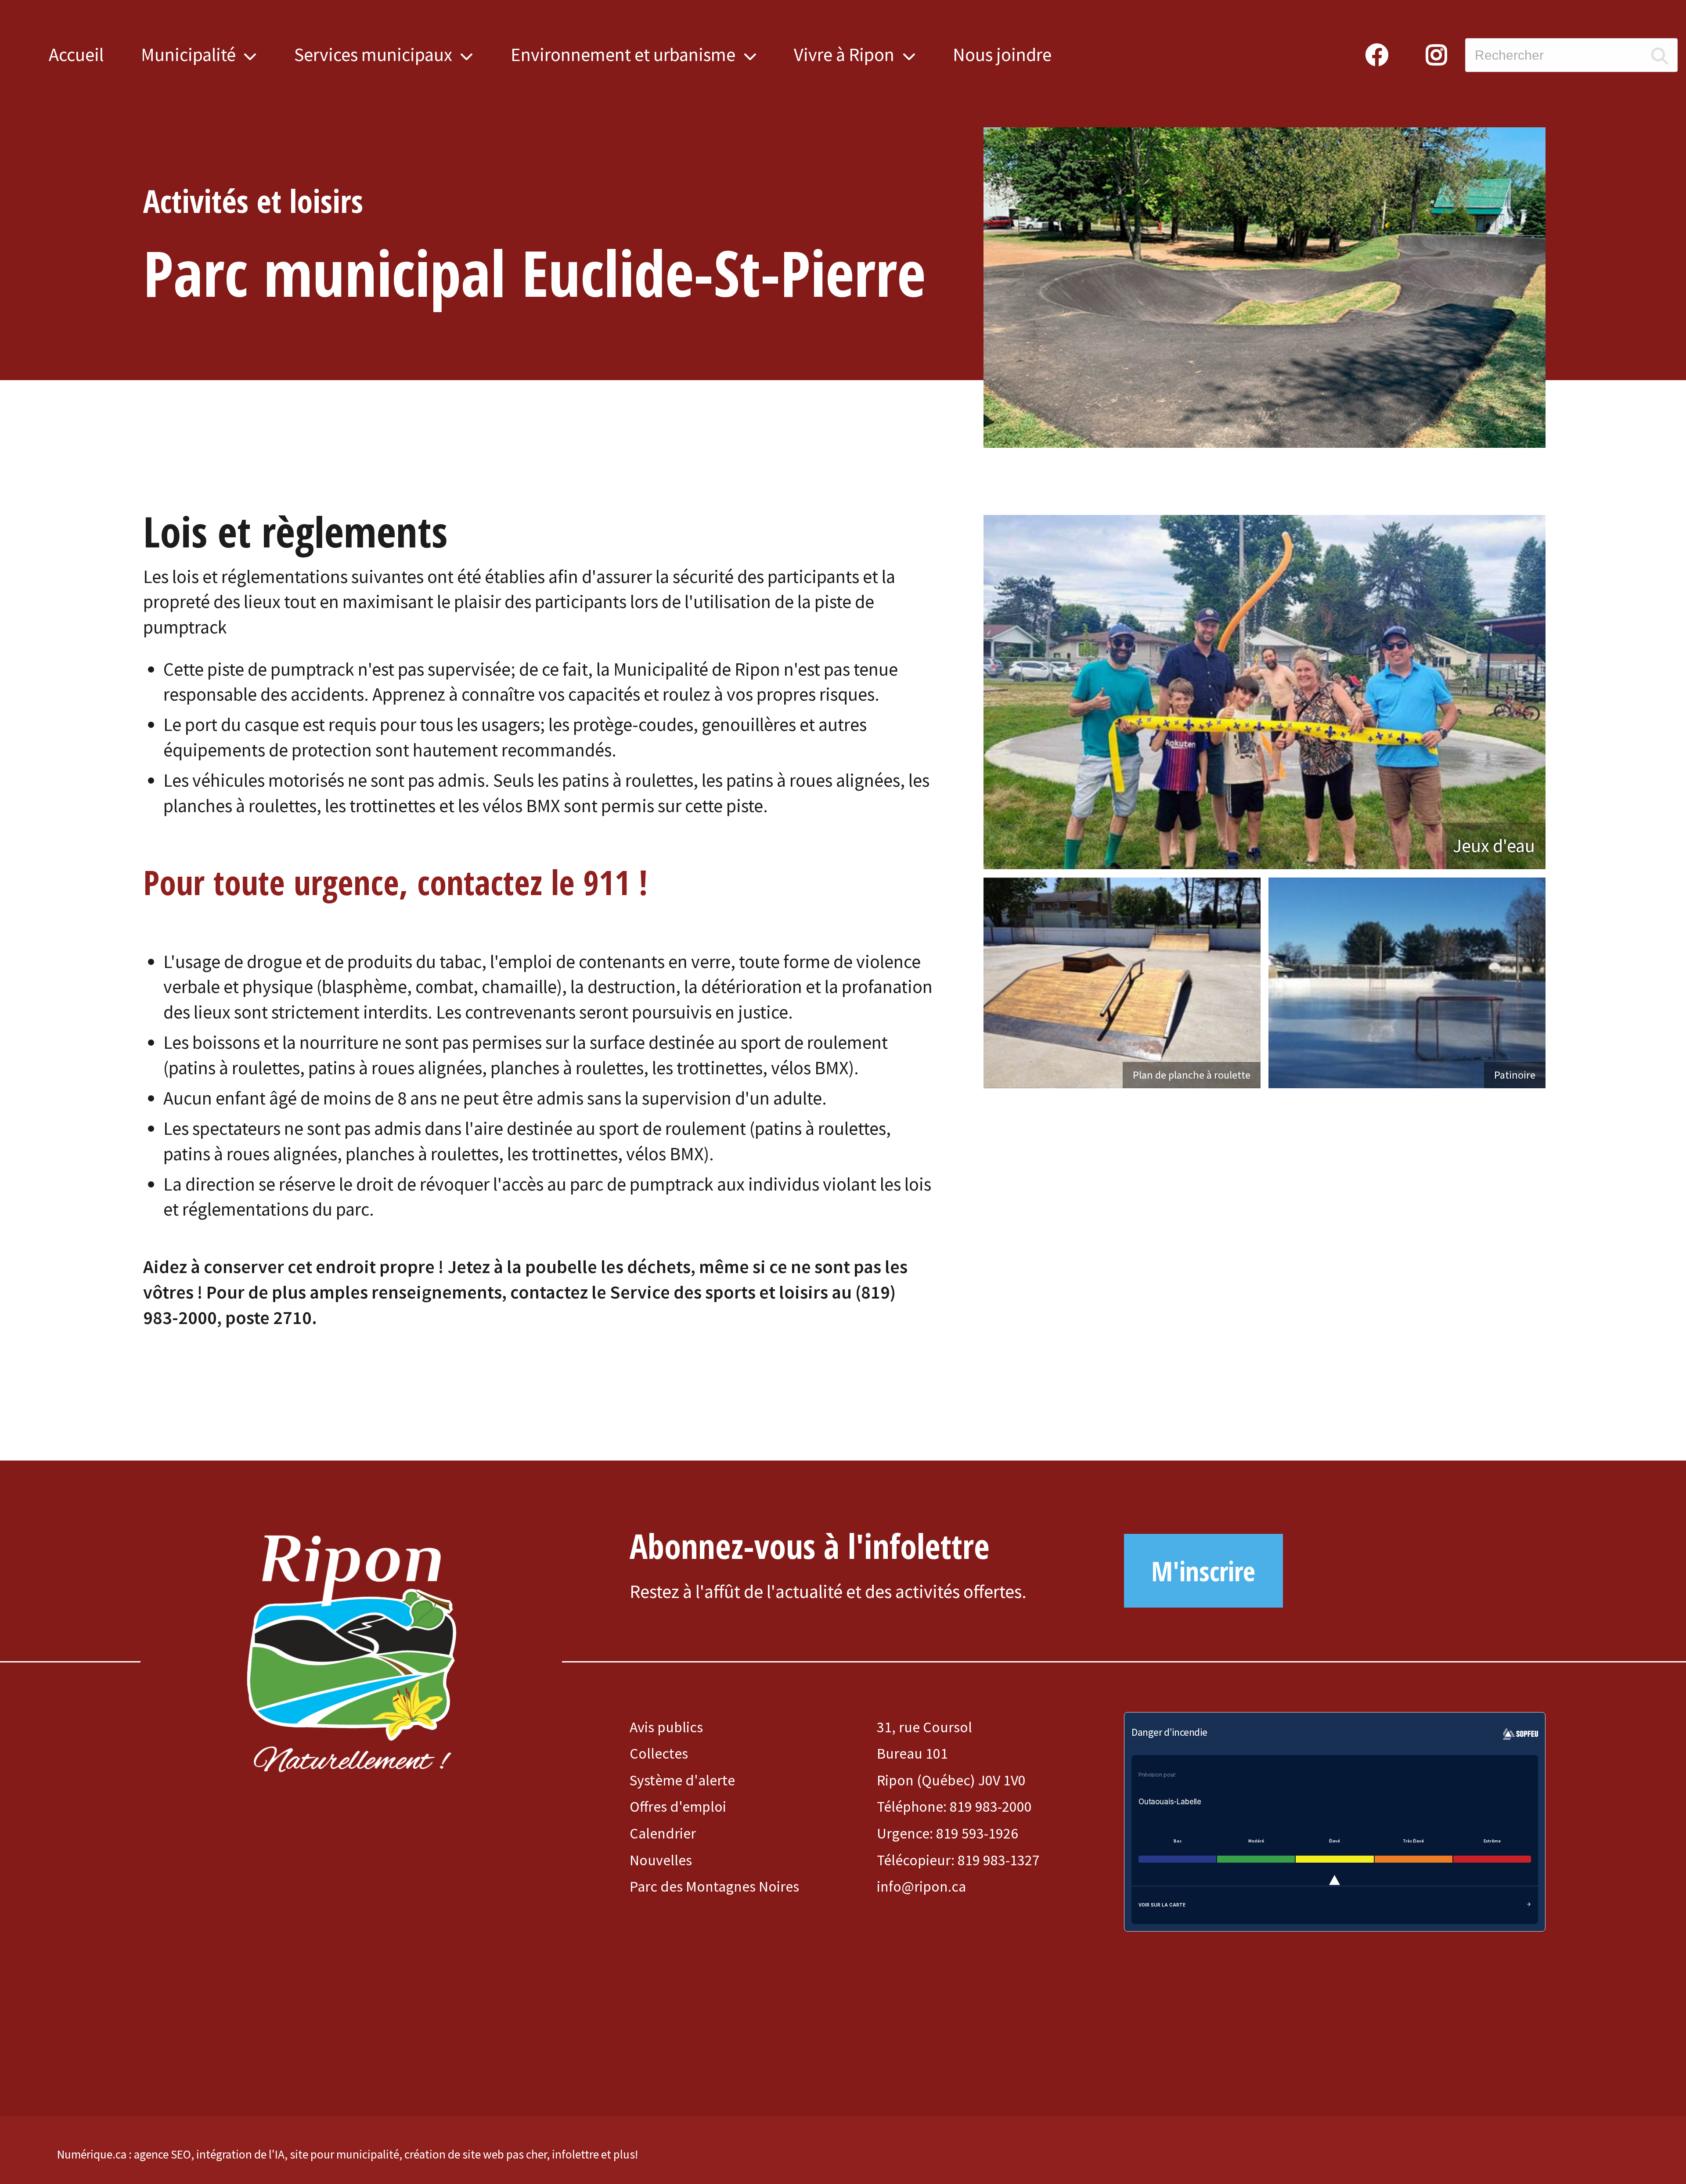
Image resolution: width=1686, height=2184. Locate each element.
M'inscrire (1203, 1571)
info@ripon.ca (921, 1886)
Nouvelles (661, 1860)
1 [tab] (1272, 858)
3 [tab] (1298, 858)
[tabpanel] (1264, 692)
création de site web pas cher (476, 2154)
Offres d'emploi (678, 1806)
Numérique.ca (92, 2154)
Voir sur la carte (1162, 1905)
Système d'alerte (682, 1780)
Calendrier (663, 1833)
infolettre (575, 2154)
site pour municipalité (344, 2154)
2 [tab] (1285, 858)
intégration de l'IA (240, 2154)
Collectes (659, 1753)
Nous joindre (1002, 54)
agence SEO (162, 2154)
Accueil (76, 54)
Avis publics (666, 1727)
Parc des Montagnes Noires (714, 1886)
